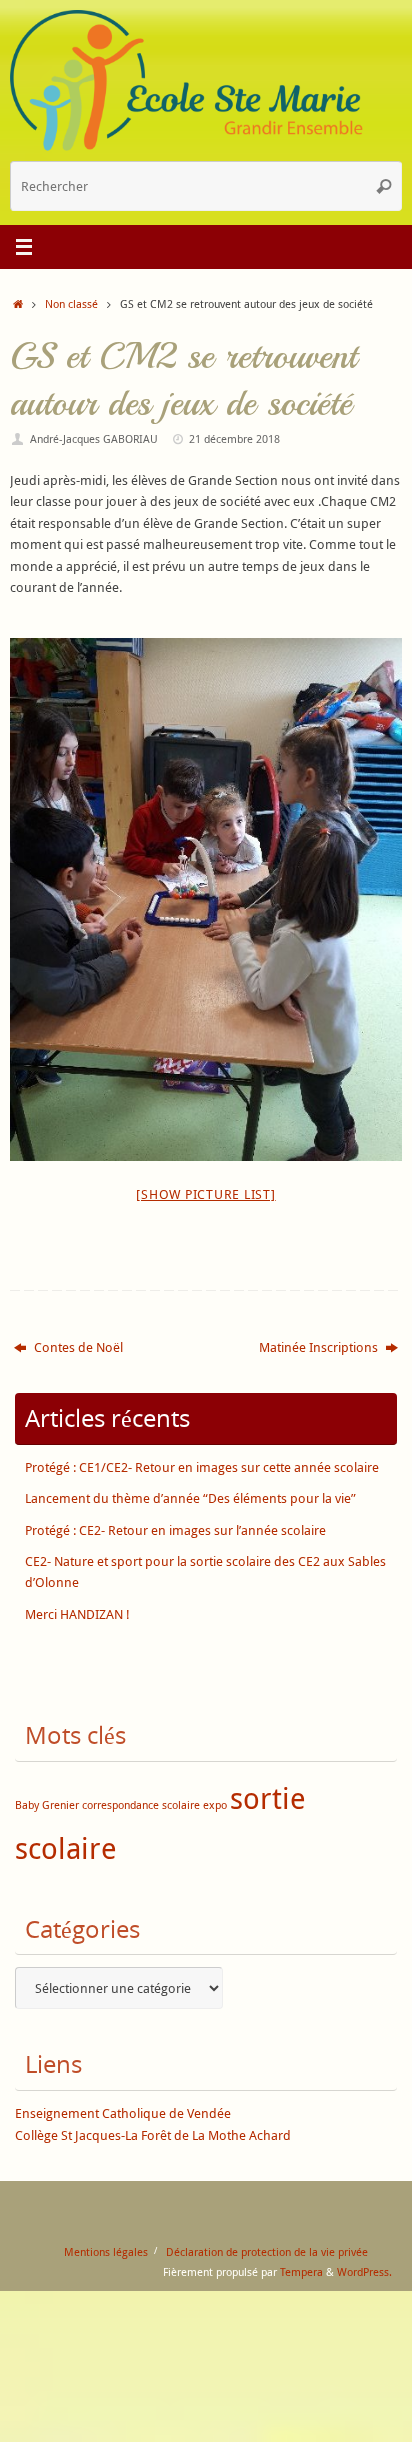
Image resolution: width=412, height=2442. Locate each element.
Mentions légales (106, 2251)
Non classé (71, 303)
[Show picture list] (205, 1194)
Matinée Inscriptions (320, 1347)
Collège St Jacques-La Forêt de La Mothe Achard (153, 2135)
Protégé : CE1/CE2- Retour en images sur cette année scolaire (202, 1467)
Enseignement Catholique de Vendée (123, 2113)
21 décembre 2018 (234, 438)
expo (215, 1805)
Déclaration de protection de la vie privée (267, 2251)
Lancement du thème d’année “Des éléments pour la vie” (190, 1498)
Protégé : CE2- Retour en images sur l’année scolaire (175, 1530)
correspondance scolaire (141, 1805)
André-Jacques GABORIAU (94, 438)
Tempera (301, 2271)
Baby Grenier (47, 1805)
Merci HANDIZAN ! (77, 1614)
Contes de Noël (77, 1347)
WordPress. (364, 2271)
